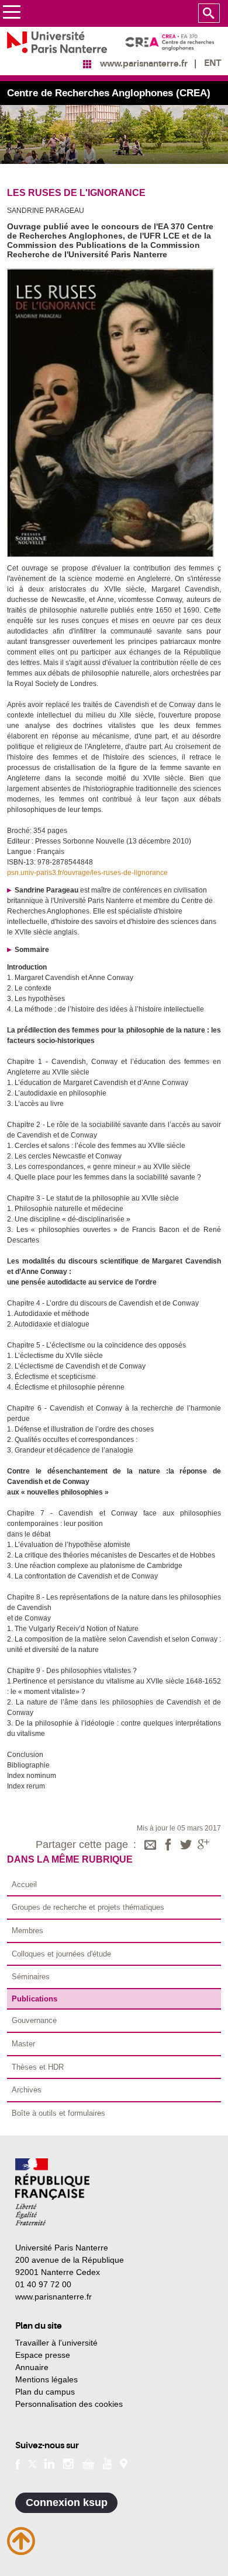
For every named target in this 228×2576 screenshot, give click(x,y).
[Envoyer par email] (150, 1846)
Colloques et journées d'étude (61, 1954)
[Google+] (203, 1846)
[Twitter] (186, 1846)
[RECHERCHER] (209, 13)
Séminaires (31, 1977)
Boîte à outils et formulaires (58, 2113)
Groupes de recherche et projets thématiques (88, 1907)
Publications (34, 1999)
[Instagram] (68, 2463)
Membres (27, 1931)
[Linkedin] (49, 2463)
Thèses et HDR (38, 2067)
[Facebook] (168, 1846)
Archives (27, 2090)
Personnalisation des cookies (69, 2404)
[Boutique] (88, 2463)
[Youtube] (107, 2463)
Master (23, 2044)
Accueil (24, 1884)
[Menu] (11, 14)
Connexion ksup (67, 2502)
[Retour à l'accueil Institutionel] (52, 2192)
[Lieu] (124, 2463)
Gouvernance (34, 2020)
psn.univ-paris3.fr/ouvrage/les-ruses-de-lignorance (87, 873)
